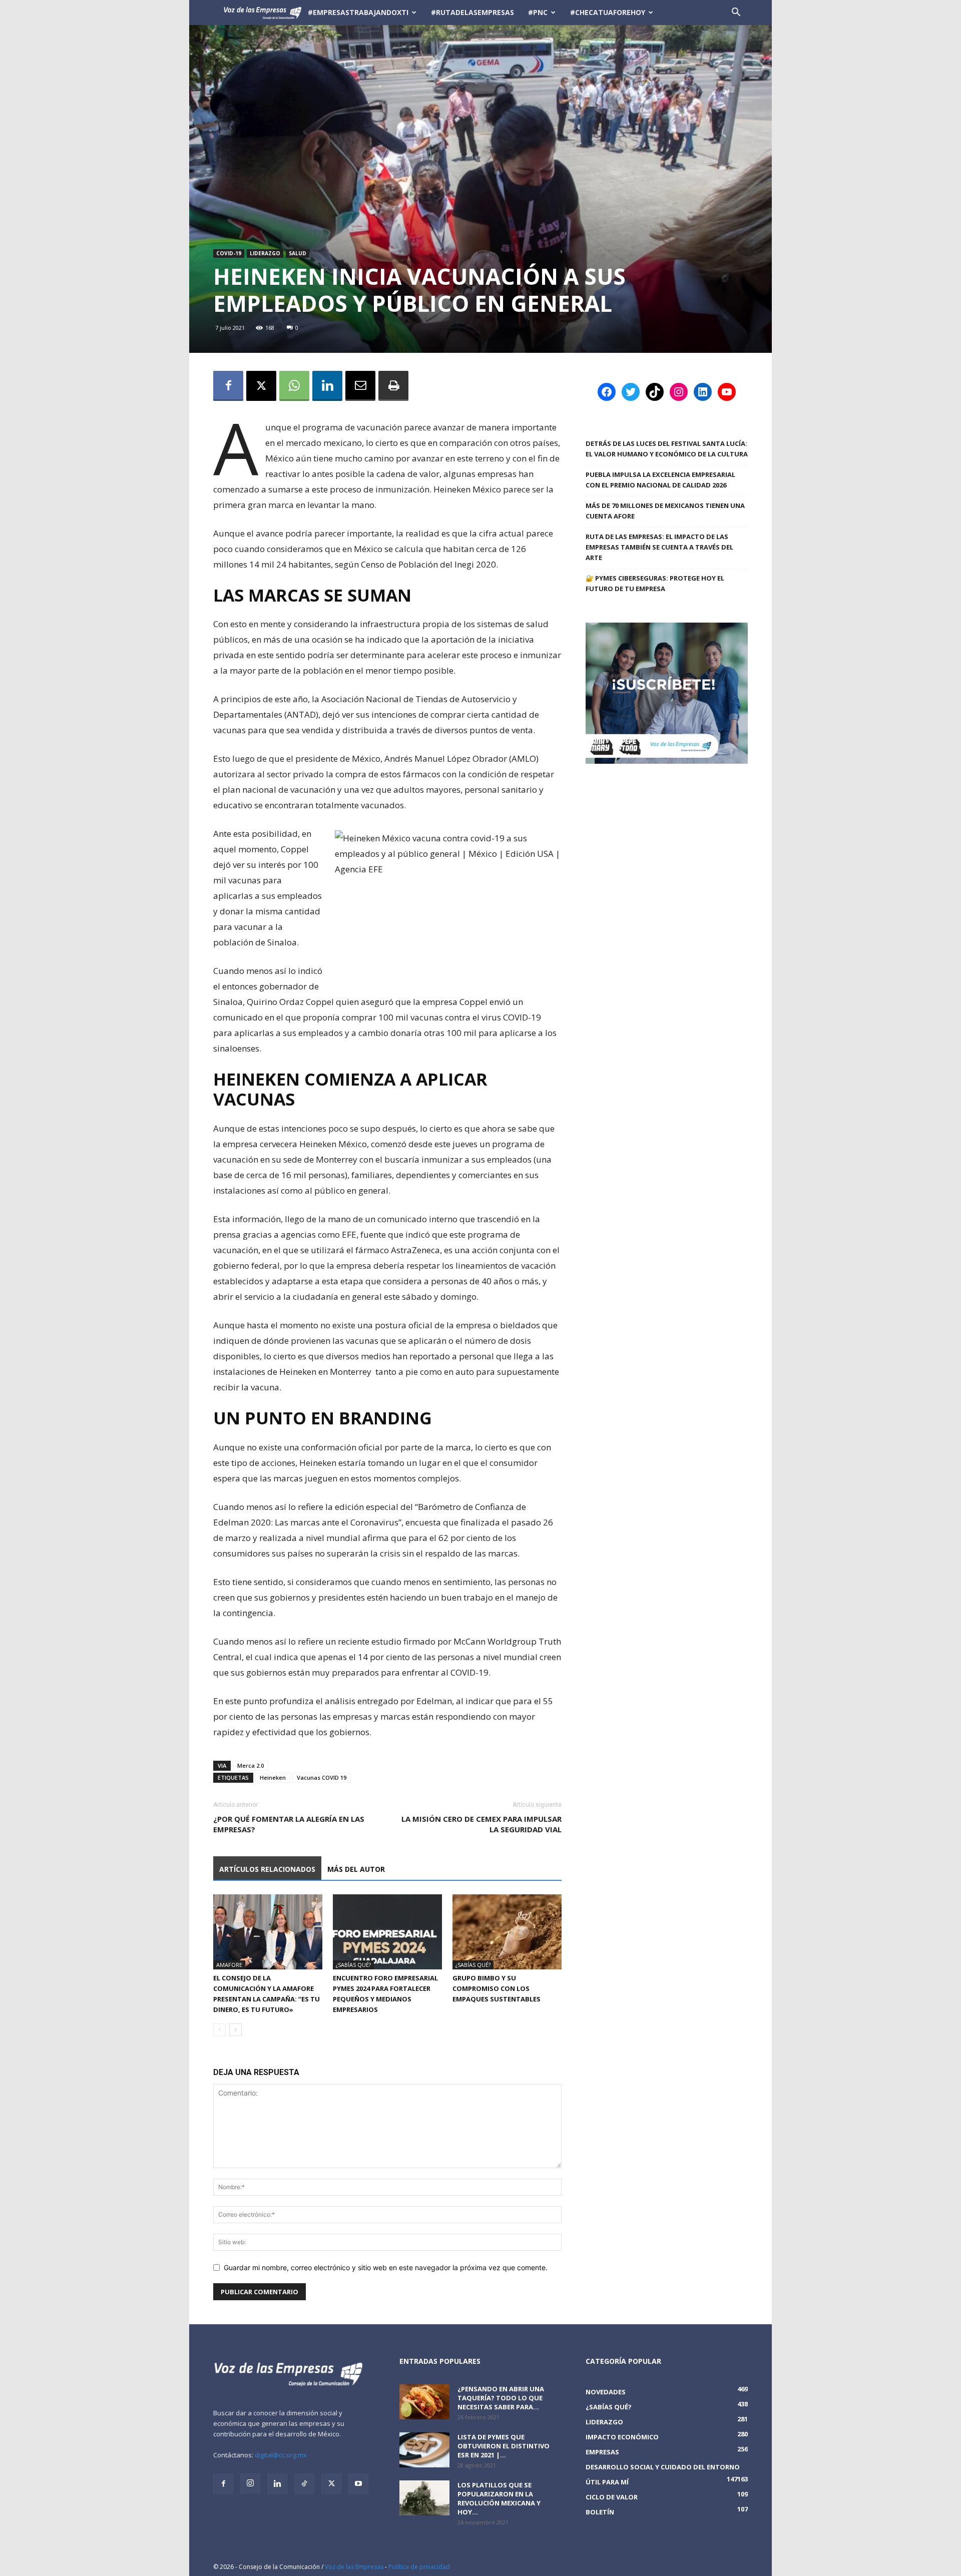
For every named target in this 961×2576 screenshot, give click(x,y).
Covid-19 (229, 253)
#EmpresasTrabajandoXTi (358, 12)
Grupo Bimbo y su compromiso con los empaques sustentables (497, 1988)
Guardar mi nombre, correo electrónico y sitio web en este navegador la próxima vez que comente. (386, 2267)
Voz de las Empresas (354, 2567)
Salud (298, 253)
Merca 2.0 (251, 1765)
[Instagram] (250, 2483)
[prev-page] (219, 2030)
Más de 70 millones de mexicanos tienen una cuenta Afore (665, 511)
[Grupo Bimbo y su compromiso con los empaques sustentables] (507, 1932)
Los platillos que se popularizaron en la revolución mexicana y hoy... (499, 2498)
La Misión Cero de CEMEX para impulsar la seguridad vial (482, 1824)
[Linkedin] (327, 386)
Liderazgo (265, 253)
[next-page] (235, 2030)
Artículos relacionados (267, 1869)
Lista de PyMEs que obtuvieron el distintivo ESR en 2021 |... (504, 2446)
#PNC (538, 12)
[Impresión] (393, 386)
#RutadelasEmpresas (472, 12)
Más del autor (356, 1869)
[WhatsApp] (294, 386)
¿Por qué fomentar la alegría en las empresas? (289, 1824)
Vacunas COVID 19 (322, 1777)
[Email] (360, 386)
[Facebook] (228, 386)
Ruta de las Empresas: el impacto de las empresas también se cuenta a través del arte (659, 547)
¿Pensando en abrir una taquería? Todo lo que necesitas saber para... (501, 2398)
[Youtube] (358, 2484)
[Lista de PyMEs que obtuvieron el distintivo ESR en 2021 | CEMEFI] (424, 2450)
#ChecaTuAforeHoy (608, 12)
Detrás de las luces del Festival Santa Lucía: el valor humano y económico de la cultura (667, 449)
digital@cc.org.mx (281, 2455)
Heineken (273, 1777)
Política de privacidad (419, 2567)
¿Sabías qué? (353, 1965)
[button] (736, 13)
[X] (261, 386)
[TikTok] (304, 2484)
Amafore (229, 1965)
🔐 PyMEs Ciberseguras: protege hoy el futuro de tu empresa (655, 583)
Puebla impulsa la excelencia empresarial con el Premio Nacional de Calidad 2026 (660, 480)
